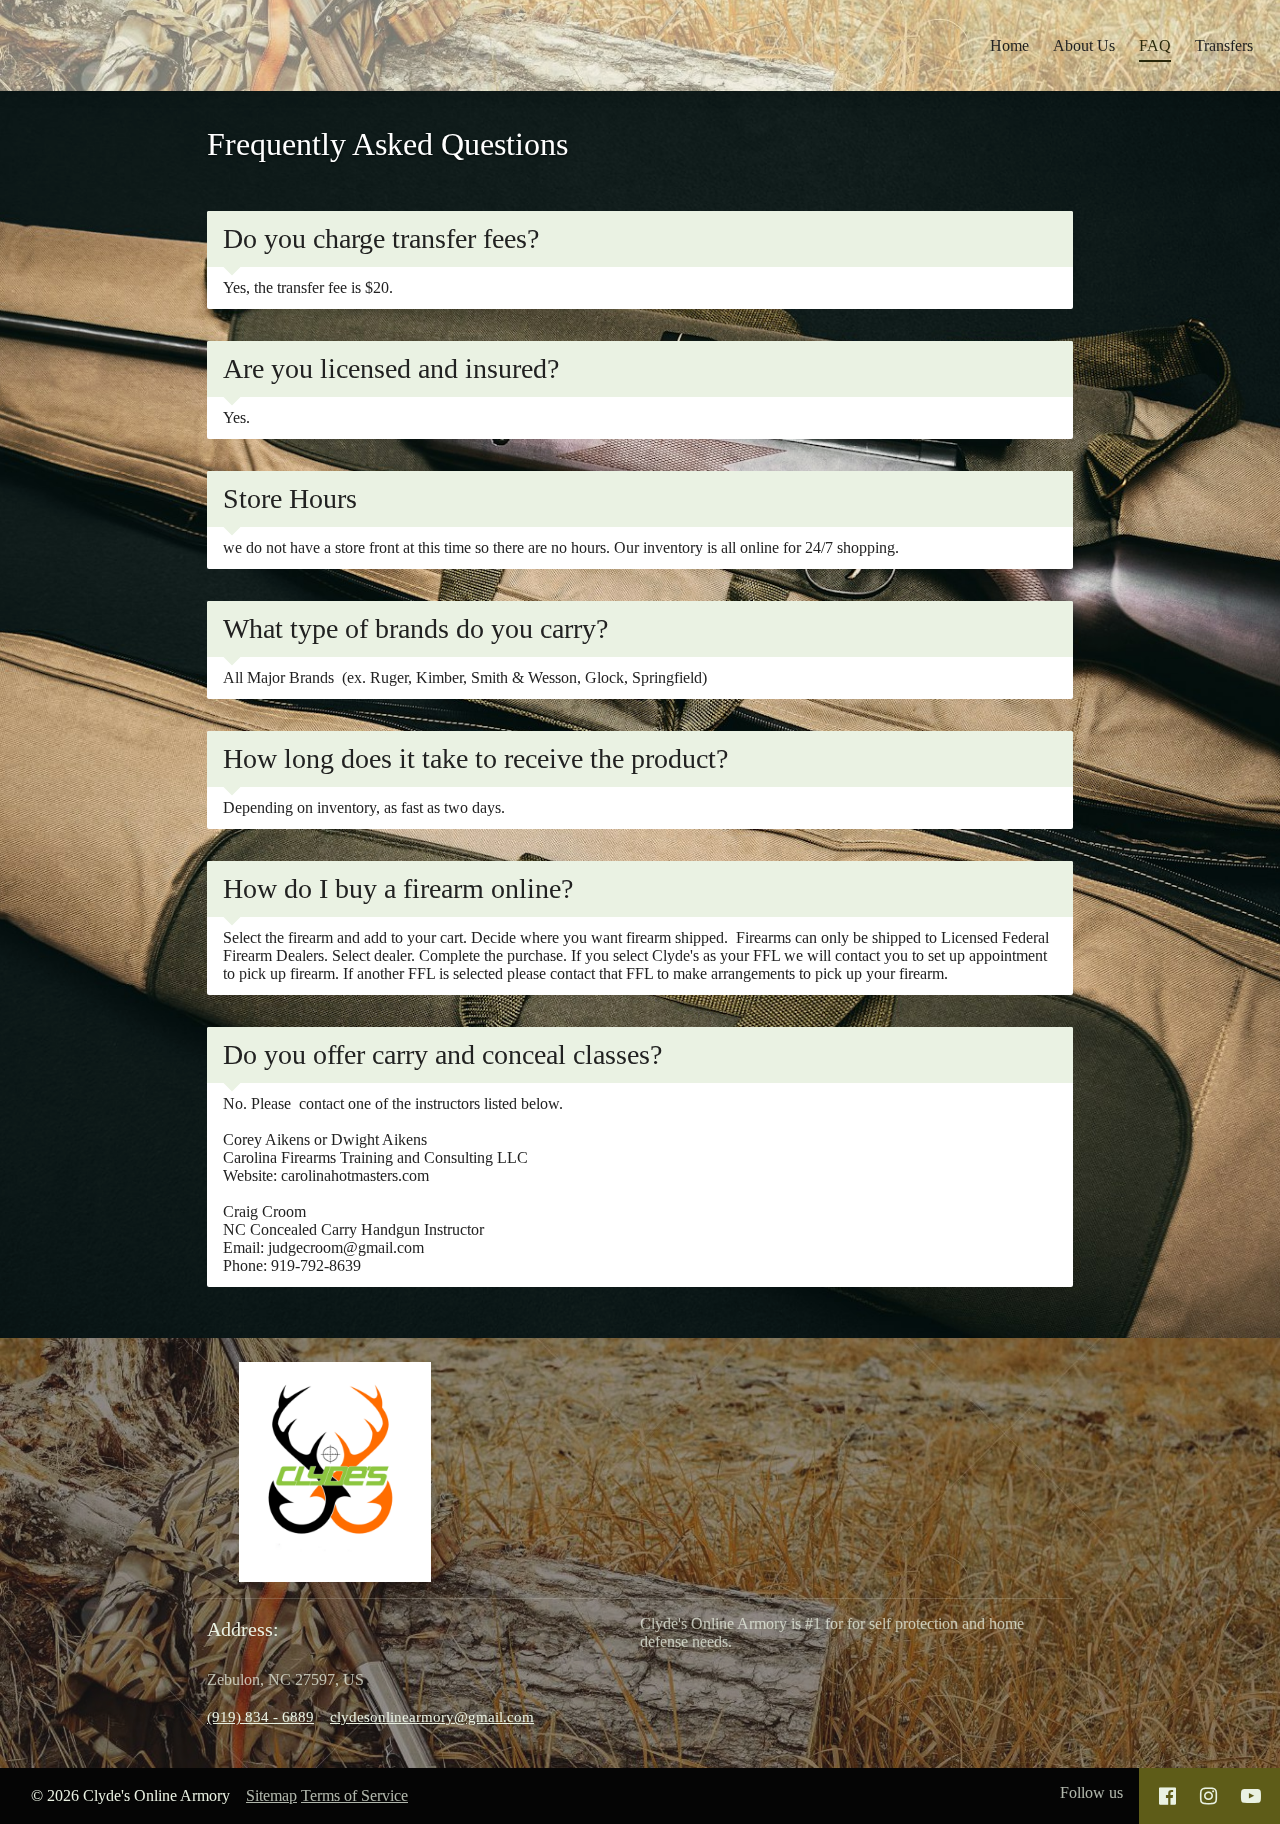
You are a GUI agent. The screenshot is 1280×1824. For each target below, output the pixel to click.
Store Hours (290, 498)
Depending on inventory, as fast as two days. (366, 807)
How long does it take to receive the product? (475, 758)
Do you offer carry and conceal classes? (442, 1054)
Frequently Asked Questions (387, 144)
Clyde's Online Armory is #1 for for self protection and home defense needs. (832, 1632)
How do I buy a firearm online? (398, 888)
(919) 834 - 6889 (260, 1716)
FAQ (1155, 45)
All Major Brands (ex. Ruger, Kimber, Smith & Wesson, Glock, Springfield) (465, 677)
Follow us (1091, 1792)
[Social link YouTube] (1251, 1796)
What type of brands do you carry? (415, 628)
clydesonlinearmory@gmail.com (432, 1716)
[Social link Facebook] (1167, 1796)
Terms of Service (354, 1795)
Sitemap (271, 1795)
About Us (1084, 45)
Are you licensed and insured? (391, 368)
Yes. (238, 417)
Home (1009, 45)
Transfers (1224, 45)
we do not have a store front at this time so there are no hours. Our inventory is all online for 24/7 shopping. (561, 547)
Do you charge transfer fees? (381, 238)
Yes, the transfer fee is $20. (308, 287)
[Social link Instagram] (1208, 1796)
